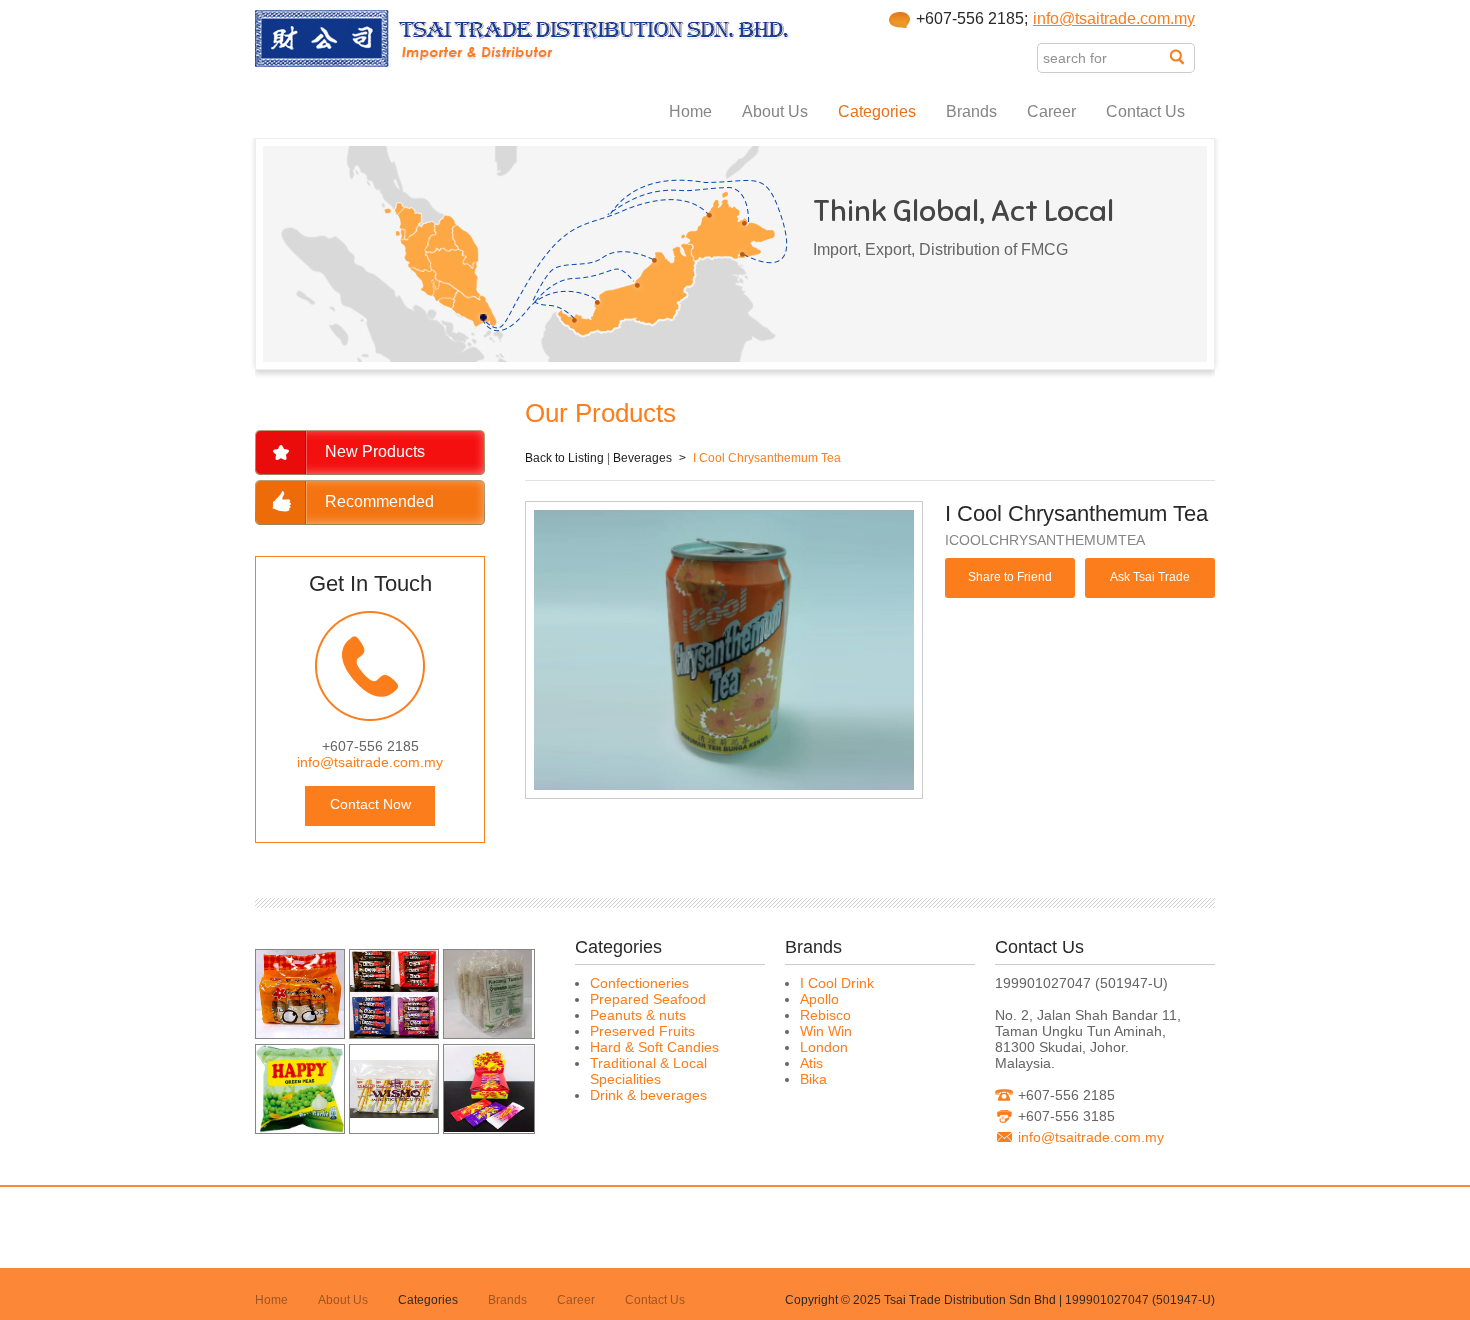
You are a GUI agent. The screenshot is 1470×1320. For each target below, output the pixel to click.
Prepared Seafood (648, 999)
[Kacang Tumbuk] (488, 1033)
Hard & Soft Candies (654, 1047)
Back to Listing (564, 458)
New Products (375, 451)
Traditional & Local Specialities (648, 1071)
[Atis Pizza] (300, 1033)
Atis (811, 1063)
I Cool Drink (837, 983)
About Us (775, 111)
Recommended (379, 501)
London (824, 1047)
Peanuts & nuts (638, 1015)
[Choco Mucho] (394, 1033)
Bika (813, 1079)
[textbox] (1103, 58)
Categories (877, 111)
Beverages (642, 458)
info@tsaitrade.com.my (1114, 18)
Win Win (826, 1031)
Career (1051, 111)
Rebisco (825, 1015)
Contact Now (370, 804)
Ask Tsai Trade (1150, 577)
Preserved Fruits (642, 1031)
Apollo (819, 999)
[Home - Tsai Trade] (522, 62)
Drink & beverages (648, 1095)
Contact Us (1145, 111)
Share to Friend (1010, 577)
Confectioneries (639, 983)
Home (690, 111)
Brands (971, 111)
